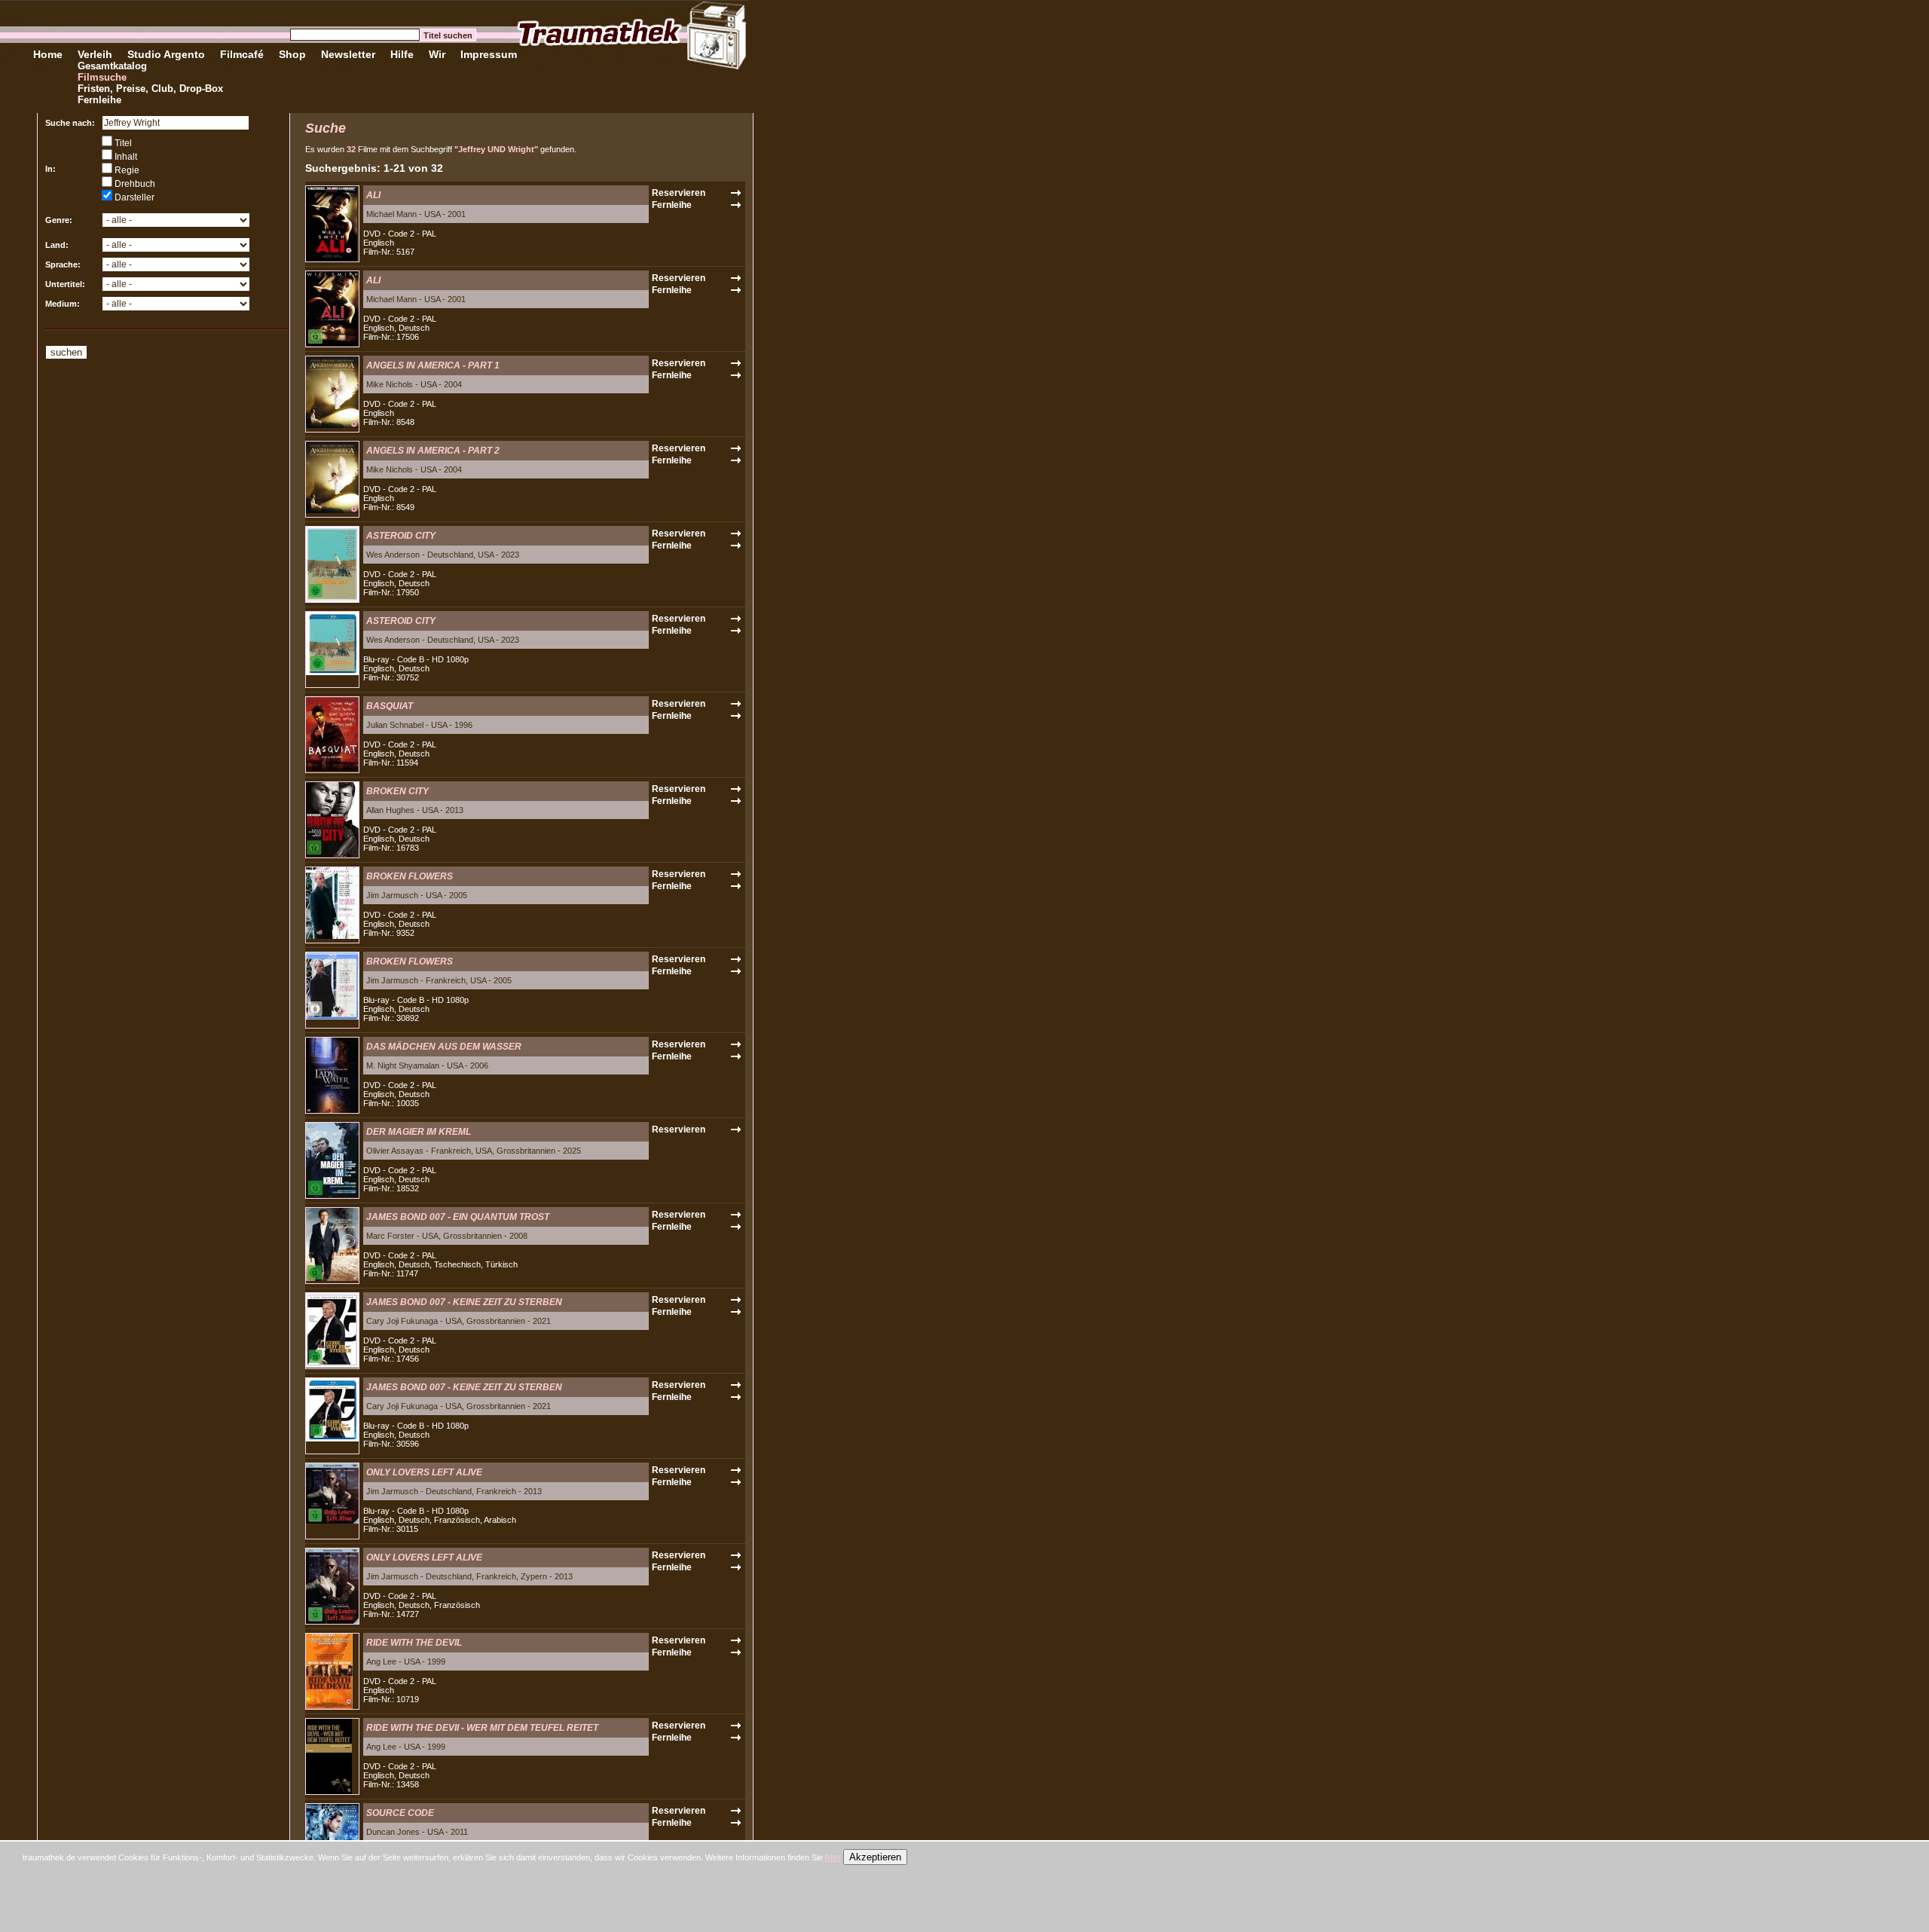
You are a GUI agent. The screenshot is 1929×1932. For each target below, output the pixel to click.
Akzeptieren (875, 1857)
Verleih (95, 54)
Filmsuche (102, 77)
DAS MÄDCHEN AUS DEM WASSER (444, 1047)
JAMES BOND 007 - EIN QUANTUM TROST (458, 1217)
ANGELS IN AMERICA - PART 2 (433, 451)
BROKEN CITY (397, 791)
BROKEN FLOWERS (410, 876)
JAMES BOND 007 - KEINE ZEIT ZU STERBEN (464, 1302)
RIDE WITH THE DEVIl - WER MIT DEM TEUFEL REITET (482, 1728)
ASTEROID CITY (401, 536)
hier (833, 1857)
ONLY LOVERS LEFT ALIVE (424, 1472)
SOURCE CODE (400, 1813)
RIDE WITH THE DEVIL (414, 1643)
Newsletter (348, 54)
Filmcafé (242, 54)
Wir (437, 54)
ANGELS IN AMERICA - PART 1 (433, 365)
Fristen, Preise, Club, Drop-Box (150, 89)
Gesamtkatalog (112, 66)
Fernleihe (99, 100)
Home (48, 54)
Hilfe (402, 54)
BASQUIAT (390, 706)
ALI (373, 195)
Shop (292, 54)
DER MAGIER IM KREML (419, 1132)
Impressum (489, 54)
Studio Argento (166, 54)
